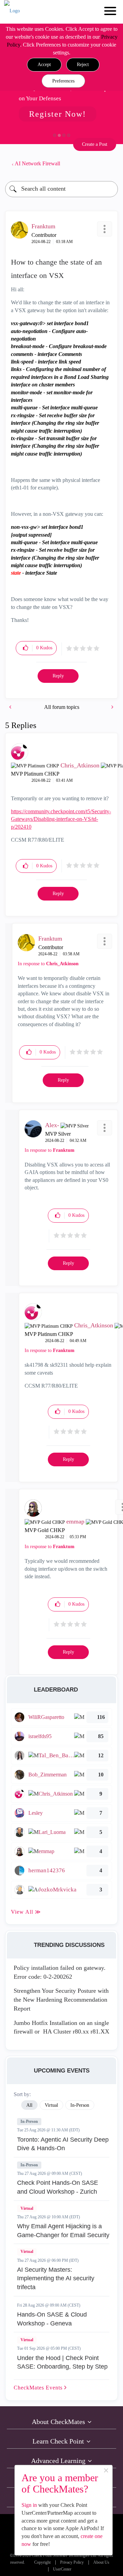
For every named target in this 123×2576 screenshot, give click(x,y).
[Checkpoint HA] (11, 707)
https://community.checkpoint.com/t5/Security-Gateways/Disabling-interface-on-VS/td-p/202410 (61, 819)
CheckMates (39, 2388)
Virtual (27, 2208)
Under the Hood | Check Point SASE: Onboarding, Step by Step (62, 2362)
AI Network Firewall (37, 163)
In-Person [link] (80, 2105)
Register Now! (58, 114)
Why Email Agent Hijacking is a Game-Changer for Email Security (63, 2231)
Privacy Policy (72, 2562)
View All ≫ (26, 1912)
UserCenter (62, 2569)
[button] (44, 65)
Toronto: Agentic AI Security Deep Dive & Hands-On (63, 2144)
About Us (101, 2562)
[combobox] (61, 189)
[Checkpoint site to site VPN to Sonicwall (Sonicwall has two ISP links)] (112, 707)
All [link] (29, 2105)
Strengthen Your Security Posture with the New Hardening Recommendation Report (61, 1999)
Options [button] (109, 164)
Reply (58, 676)
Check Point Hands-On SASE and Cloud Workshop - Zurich (58, 2187)
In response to (48, 964)
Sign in (29, 2505)
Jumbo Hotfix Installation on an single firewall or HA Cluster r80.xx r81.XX (61, 2027)
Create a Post (95, 144)
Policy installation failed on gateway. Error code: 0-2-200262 (60, 1972)
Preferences (63, 81)
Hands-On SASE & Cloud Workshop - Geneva (52, 2319)
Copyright (42, 2562)
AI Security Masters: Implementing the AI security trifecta (56, 2278)
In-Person (29, 2121)
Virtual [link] (51, 2105)
